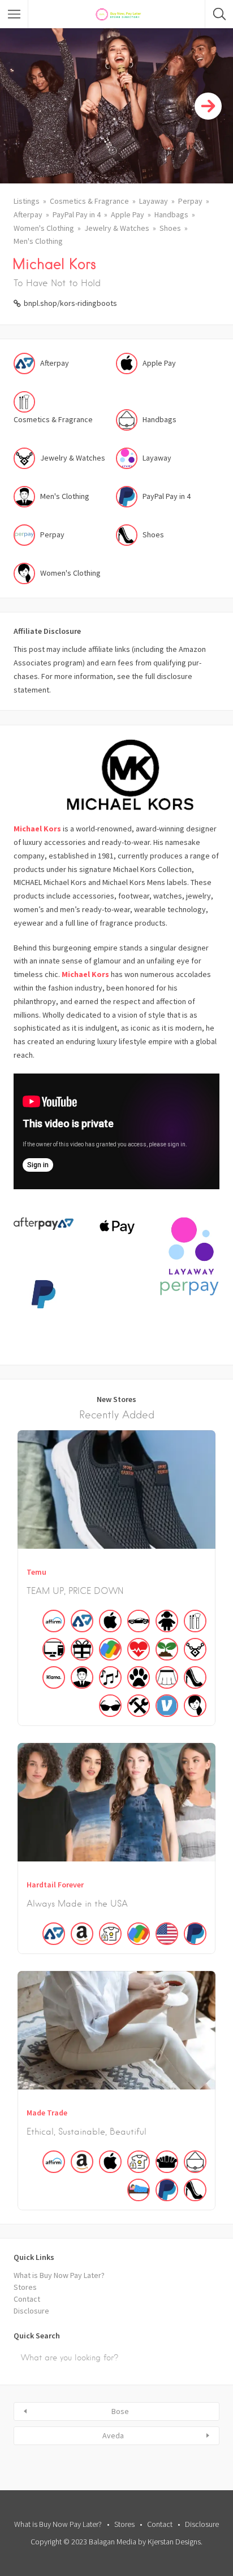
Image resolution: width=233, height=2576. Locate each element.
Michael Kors (37, 829)
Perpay (190, 201)
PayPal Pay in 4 (77, 214)
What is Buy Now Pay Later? (59, 2275)
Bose (120, 2411)
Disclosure (31, 2311)
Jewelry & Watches (117, 228)
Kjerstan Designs (174, 2542)
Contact (27, 2299)
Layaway (154, 201)
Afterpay (28, 214)
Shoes (170, 228)
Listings (27, 201)
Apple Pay (128, 214)
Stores (25, 2287)
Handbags (171, 214)
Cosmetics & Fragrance (89, 201)
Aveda (113, 2435)
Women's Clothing (44, 228)
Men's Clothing (38, 241)
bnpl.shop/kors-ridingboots (70, 303)
